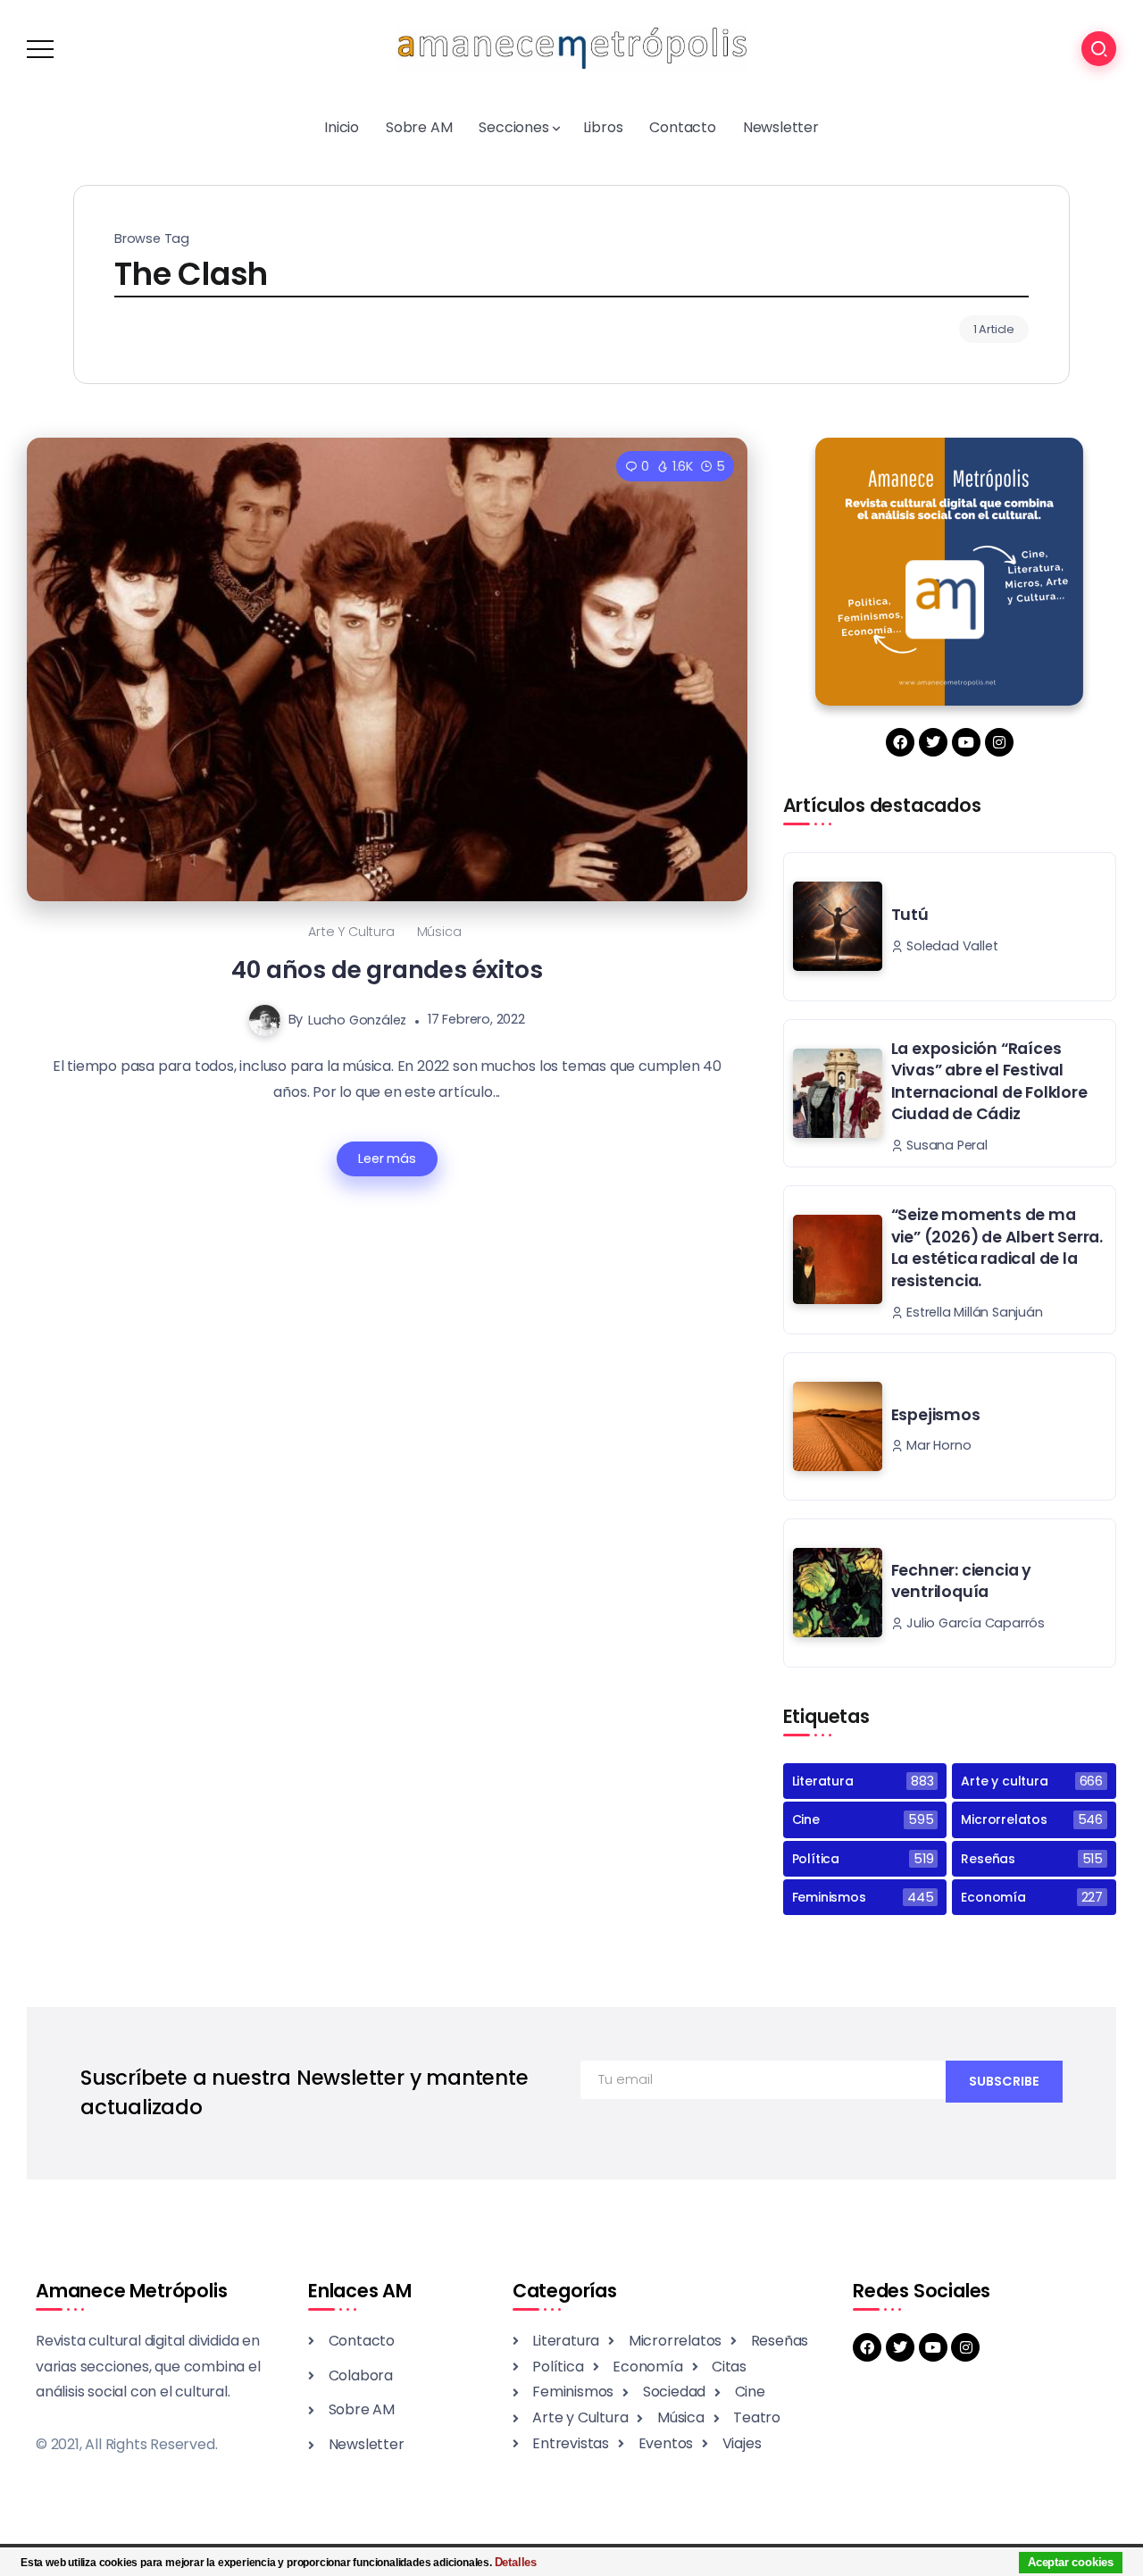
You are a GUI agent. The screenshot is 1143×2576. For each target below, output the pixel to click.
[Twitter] (933, 742)
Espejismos (936, 1415)
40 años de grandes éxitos (387, 970)
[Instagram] (999, 742)
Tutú (910, 915)
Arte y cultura (351, 932)
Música (439, 932)
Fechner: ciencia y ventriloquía (961, 1581)
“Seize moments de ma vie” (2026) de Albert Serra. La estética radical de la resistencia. (997, 1248)
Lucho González (357, 1019)
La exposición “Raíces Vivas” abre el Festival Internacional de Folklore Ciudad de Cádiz (989, 1082)
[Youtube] (966, 742)
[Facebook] (900, 742)
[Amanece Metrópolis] (571, 48)
